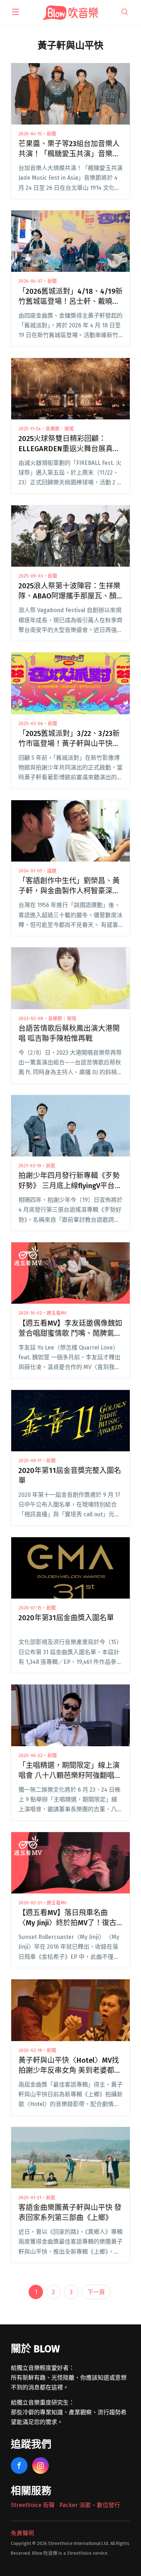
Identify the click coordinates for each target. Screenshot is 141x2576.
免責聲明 (22, 2533)
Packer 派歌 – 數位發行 (90, 2505)
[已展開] (16, 12)
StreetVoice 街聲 (33, 2505)
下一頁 (96, 2292)
